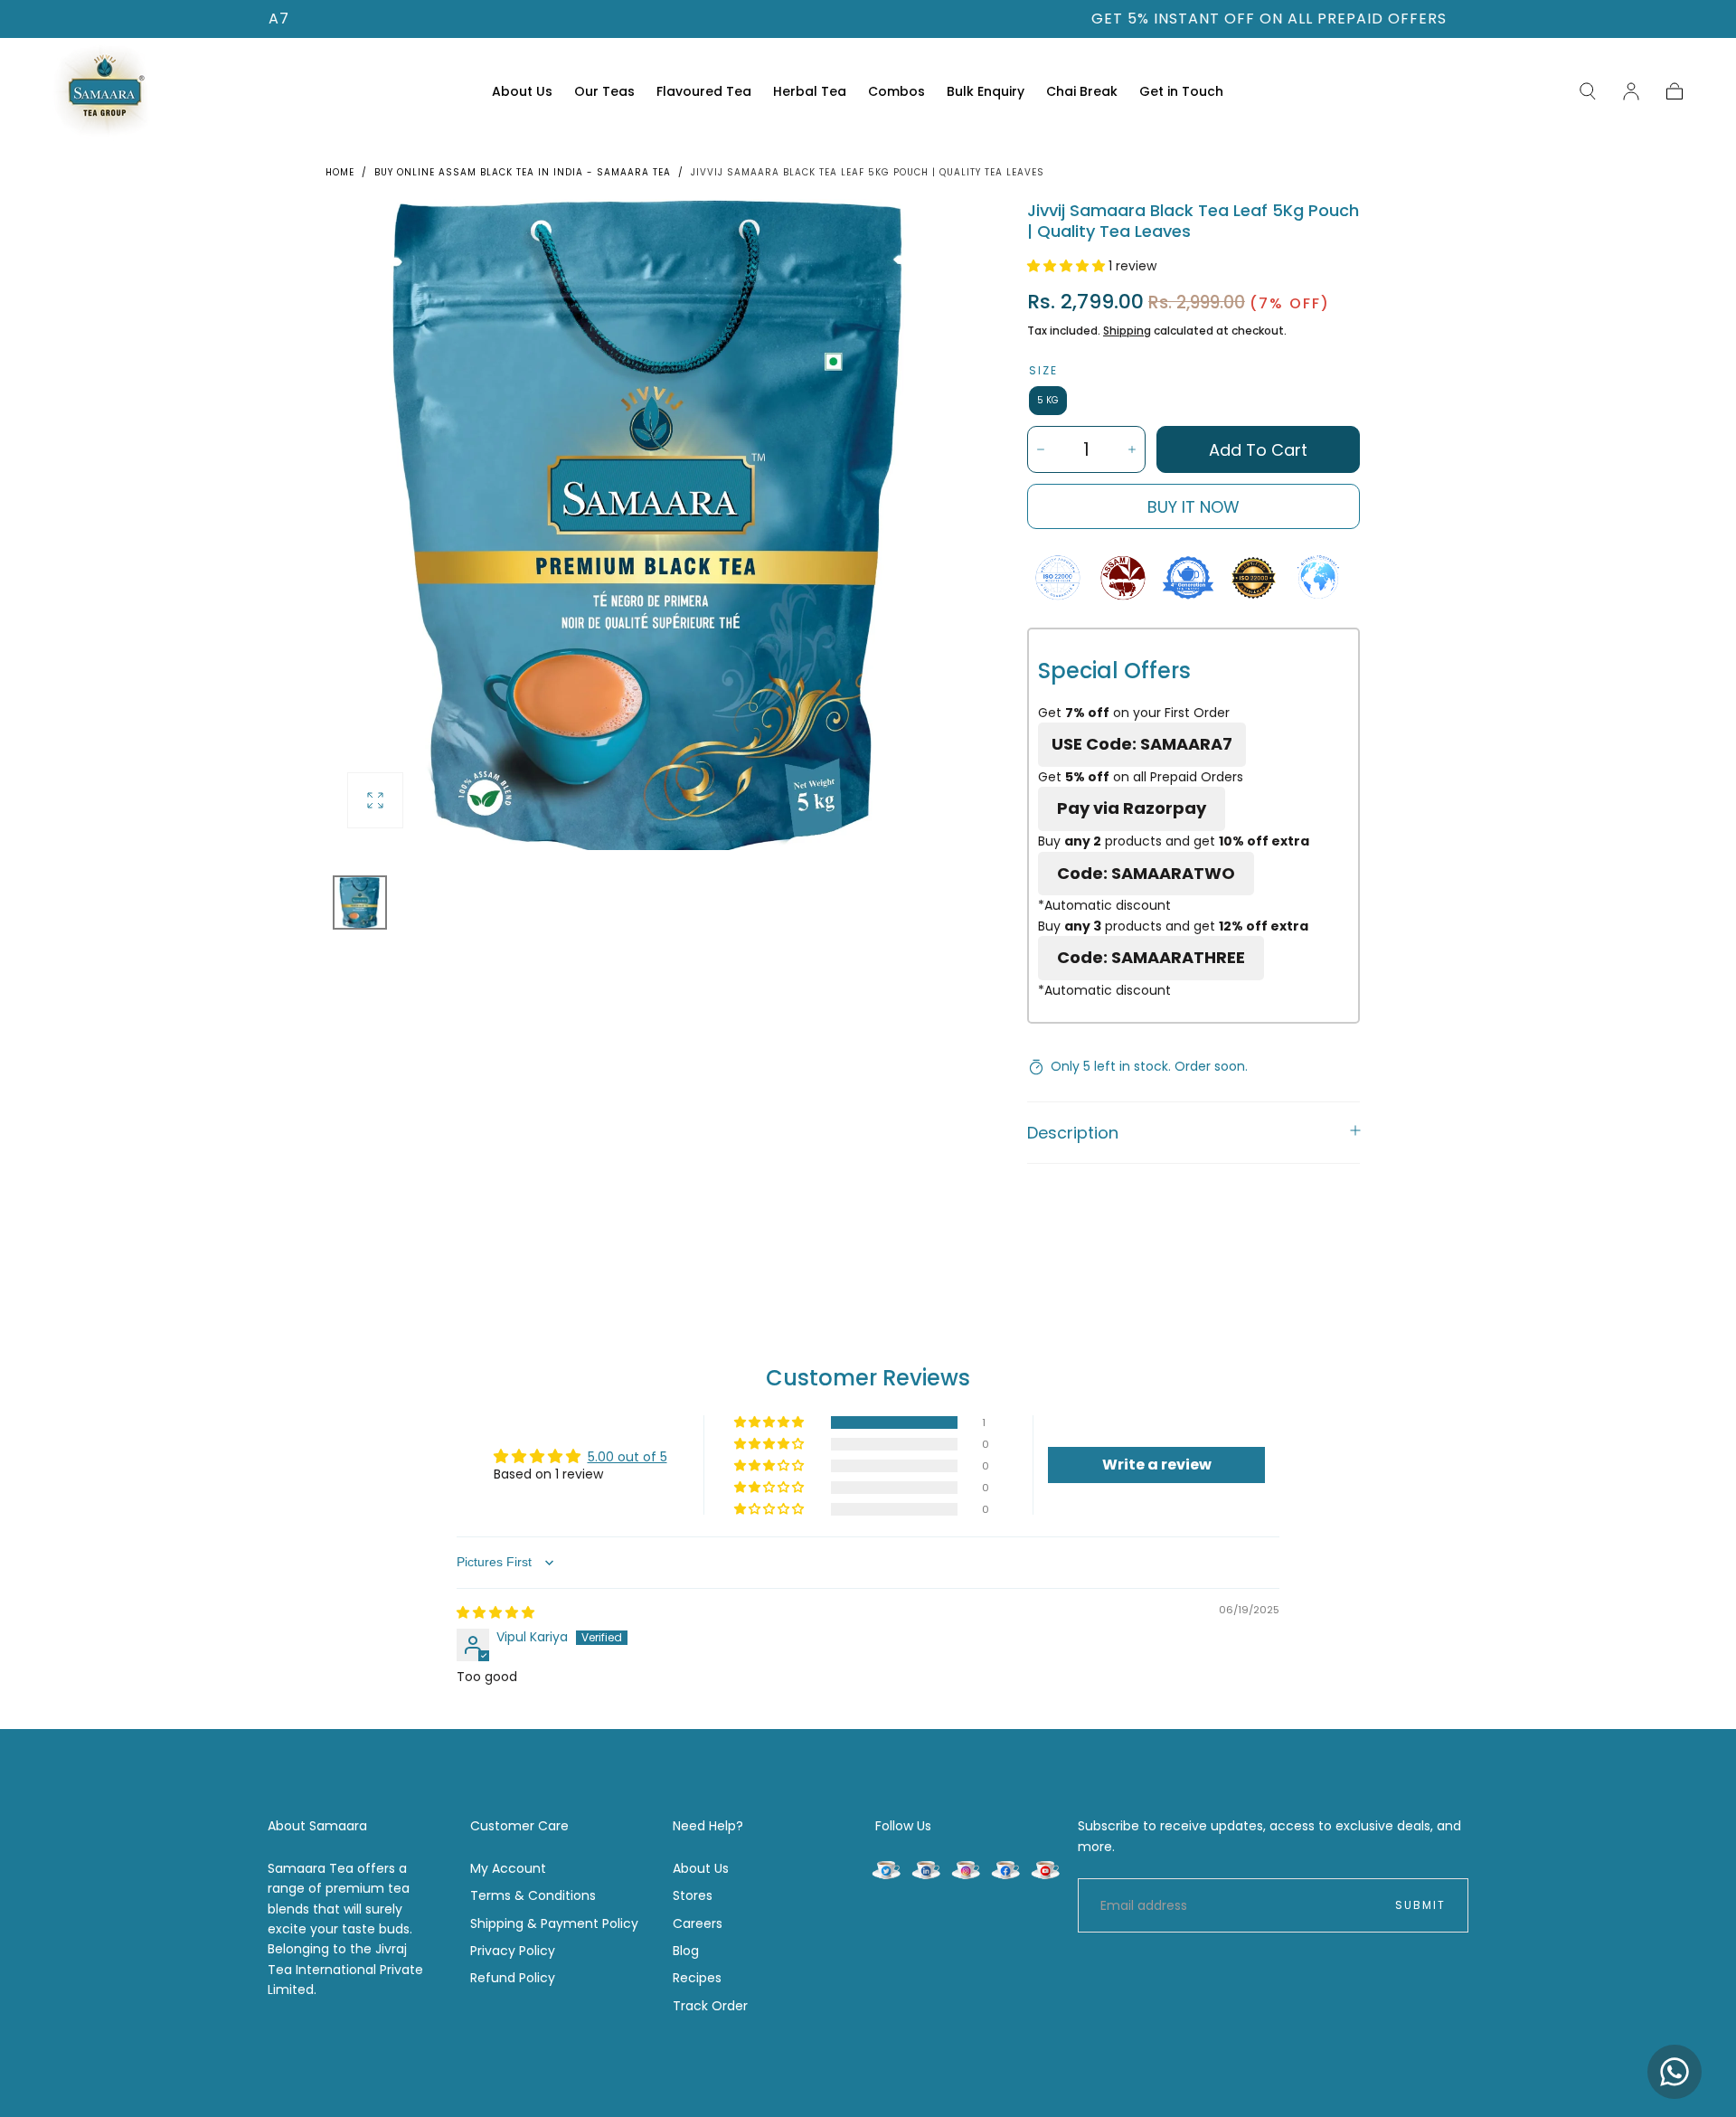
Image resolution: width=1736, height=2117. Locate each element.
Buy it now (1193, 507)
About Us (522, 92)
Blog (686, 1951)
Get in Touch (1181, 92)
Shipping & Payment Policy (554, 1923)
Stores (693, 1895)
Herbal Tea (810, 92)
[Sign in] (1631, 91)
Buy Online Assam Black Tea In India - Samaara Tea (523, 172)
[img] (495, 1612)
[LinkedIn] (926, 1869)
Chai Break (1082, 92)
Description (1073, 1133)
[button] (1588, 91)
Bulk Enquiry (986, 92)
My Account (508, 1868)
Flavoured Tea (704, 92)
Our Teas (604, 92)
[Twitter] (886, 1869)
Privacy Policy (513, 1951)
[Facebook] (1005, 1869)
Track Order (710, 2006)
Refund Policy (513, 1978)
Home (340, 172)
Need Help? (708, 1826)
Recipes (697, 1978)
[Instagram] (966, 1869)
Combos (896, 92)
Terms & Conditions (533, 1895)
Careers (698, 1923)
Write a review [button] (1157, 1465)
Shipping (1127, 331)
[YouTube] (1045, 1869)
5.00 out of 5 (627, 1457)
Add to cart (1258, 450)
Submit (1420, 1905)
